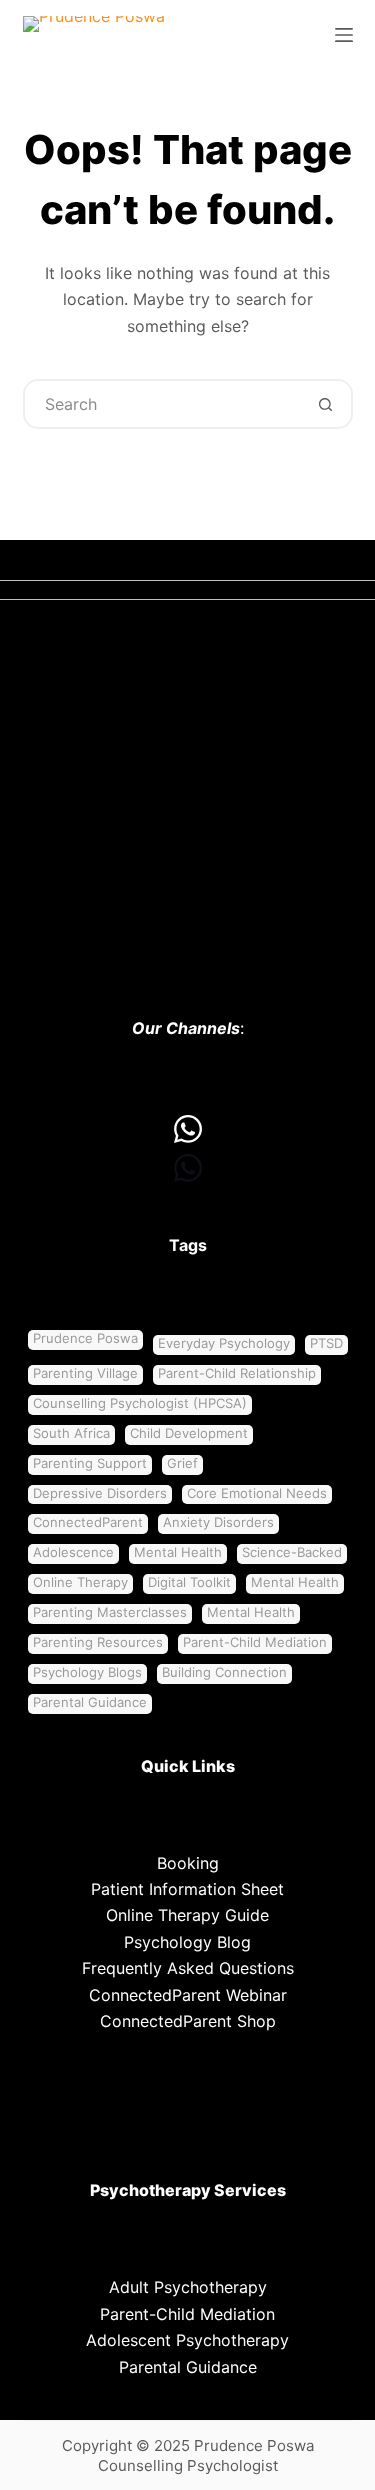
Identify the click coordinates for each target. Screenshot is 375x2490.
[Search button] (326, 404)
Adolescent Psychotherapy (187, 2340)
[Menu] (344, 35)
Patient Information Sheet (187, 1889)
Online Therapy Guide (187, 1915)
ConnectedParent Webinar (188, 1995)
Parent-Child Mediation (187, 2314)
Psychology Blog (187, 1942)
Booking (188, 1863)
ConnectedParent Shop (188, 2021)
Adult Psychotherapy (188, 2287)
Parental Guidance (188, 2367)
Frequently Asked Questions (188, 1968)
